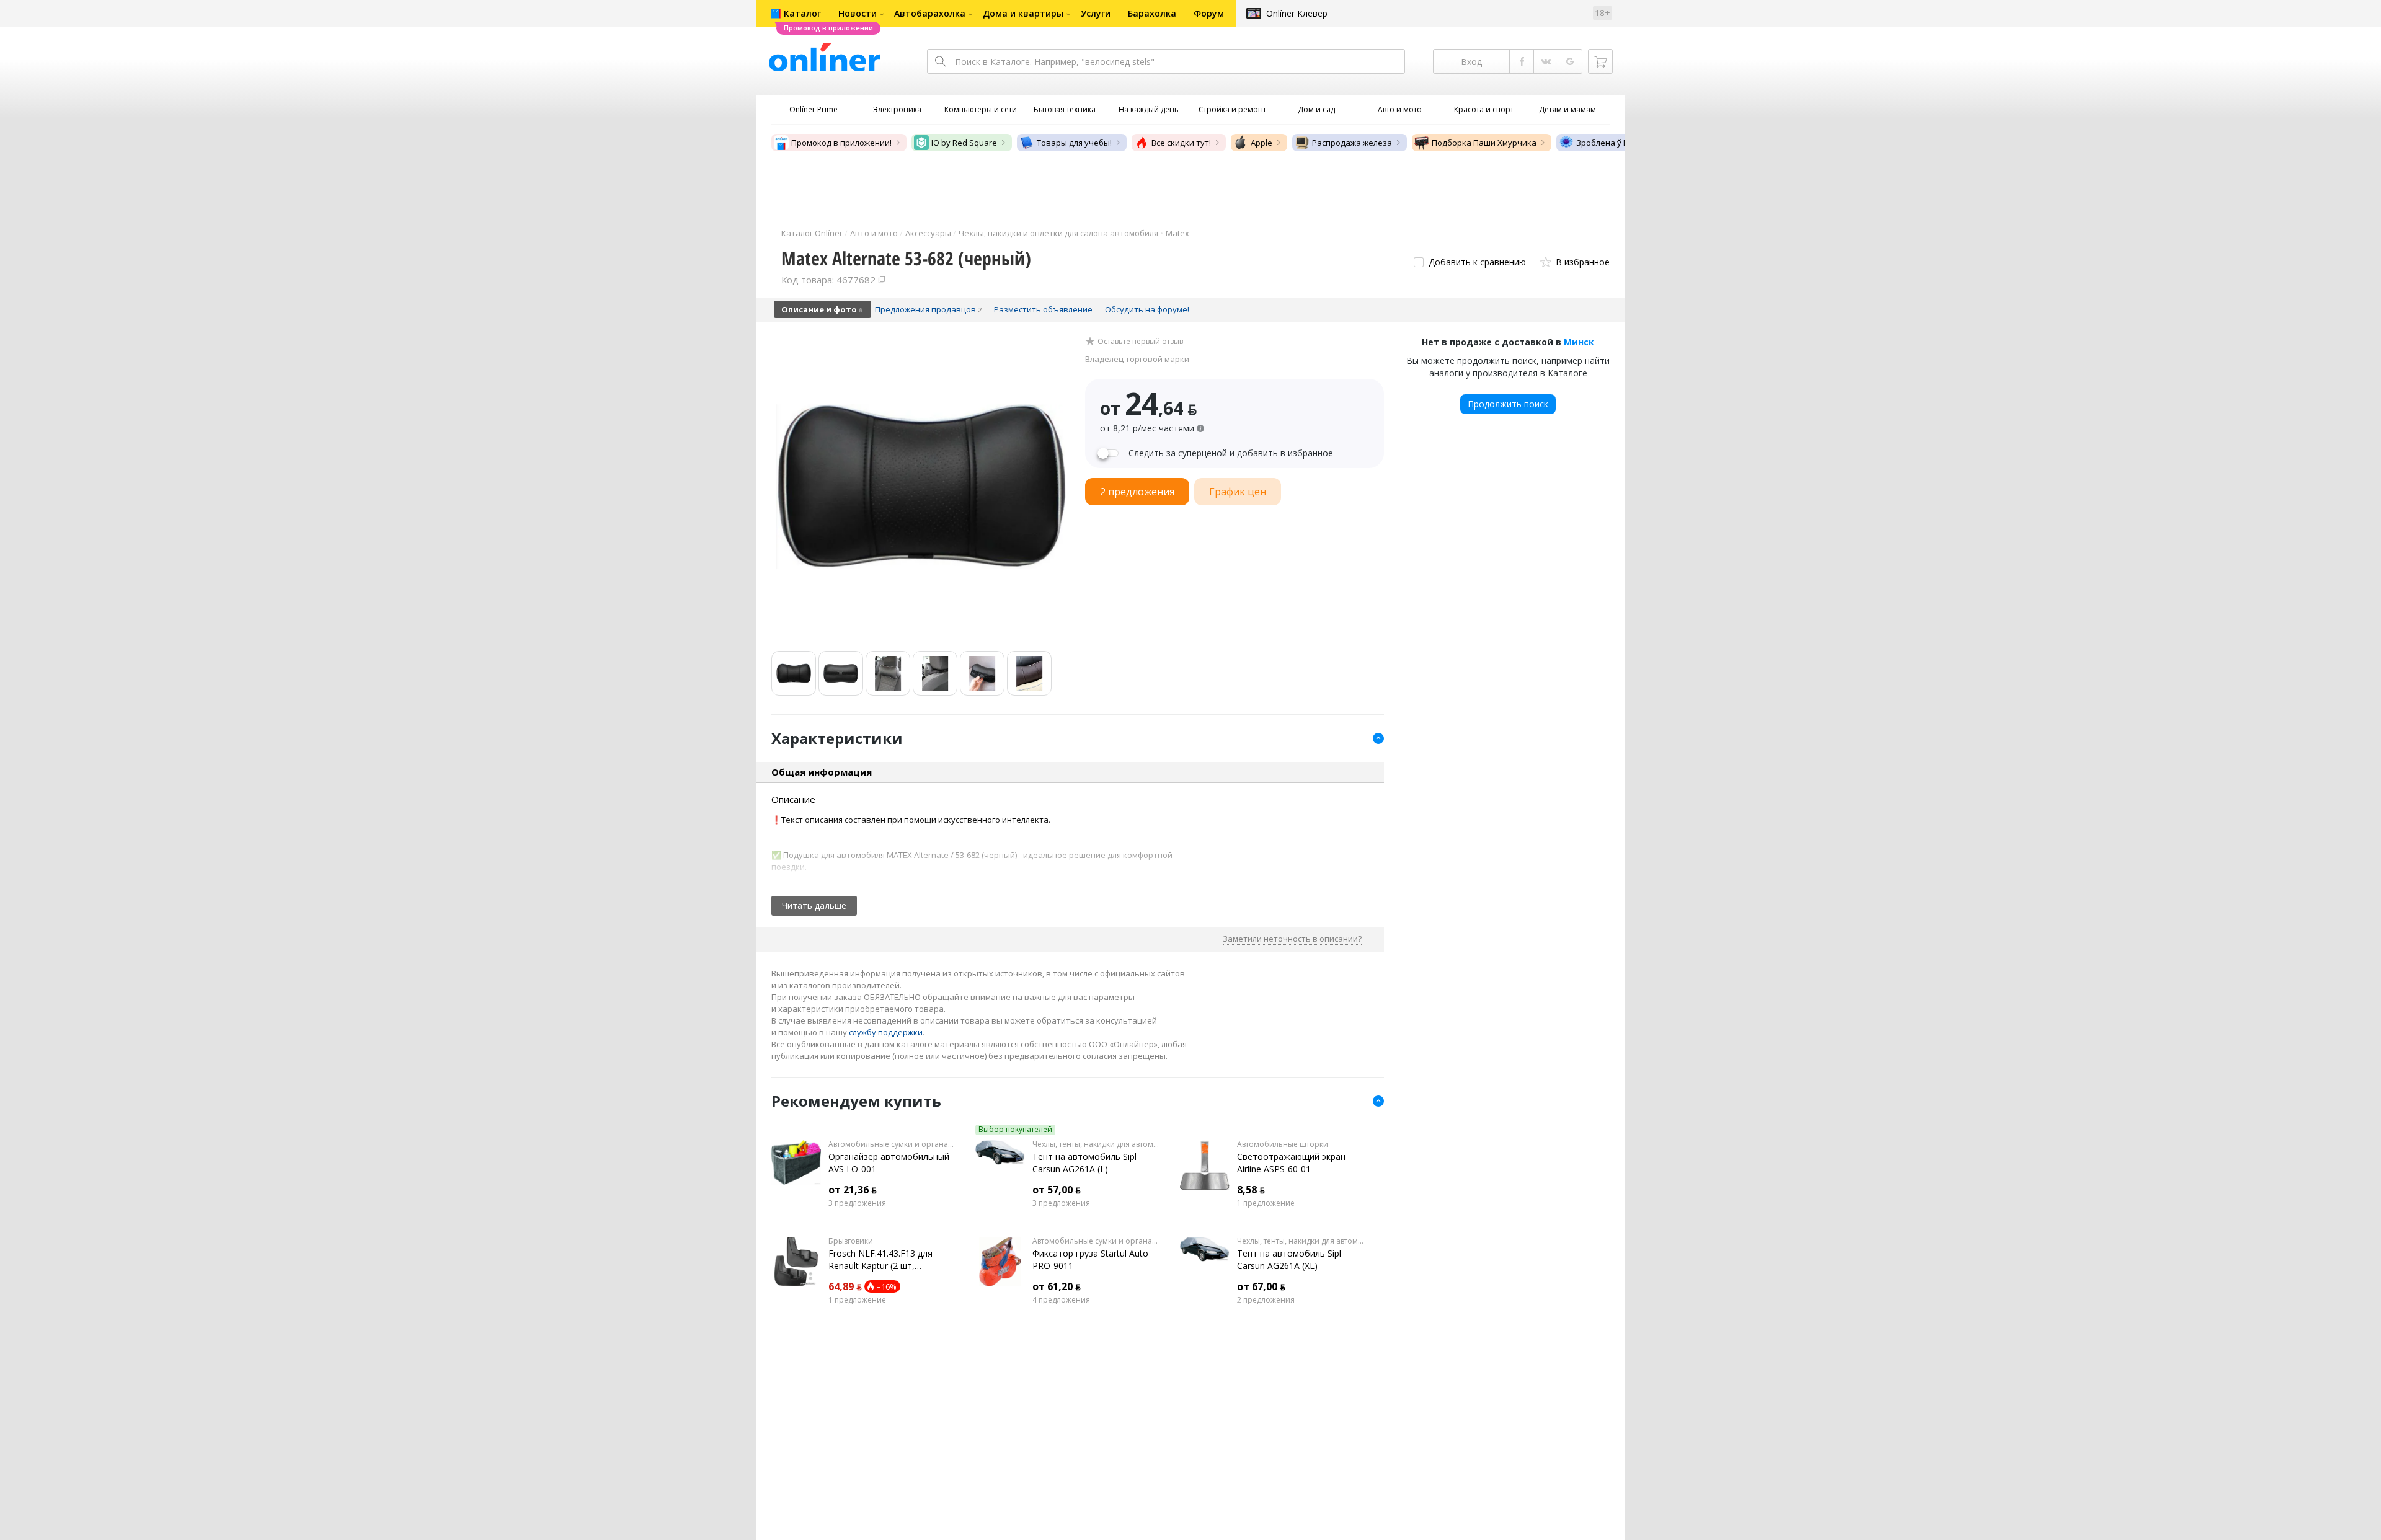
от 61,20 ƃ (1057, 1286)
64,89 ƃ (845, 1286)
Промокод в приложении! (841, 143)
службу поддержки (886, 1032)
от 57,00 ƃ (1057, 1190)
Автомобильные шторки (1283, 1144)
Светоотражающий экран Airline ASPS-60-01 (1291, 1163)
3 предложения (857, 1203)
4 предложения (1061, 1300)
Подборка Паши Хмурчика (1484, 143)
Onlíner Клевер (1297, 13)
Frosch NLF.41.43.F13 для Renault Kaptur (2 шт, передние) (880, 1260)
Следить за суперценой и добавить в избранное (1231, 453)
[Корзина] (1600, 61)
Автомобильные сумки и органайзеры (893, 1144)
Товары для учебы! (1074, 143)
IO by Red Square (964, 143)
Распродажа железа (1352, 143)
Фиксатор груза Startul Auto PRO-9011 (1090, 1259)
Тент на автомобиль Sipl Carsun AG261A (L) (1084, 1163)
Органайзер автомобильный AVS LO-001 (889, 1163)
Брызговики (851, 1241)
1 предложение (1266, 1203)
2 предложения (1266, 1300)
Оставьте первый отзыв (1140, 342)
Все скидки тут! (1181, 143)
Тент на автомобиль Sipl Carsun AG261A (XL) (1289, 1259)
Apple (1261, 143)
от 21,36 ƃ (853, 1190)
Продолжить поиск (1508, 404)
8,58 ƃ (1251, 1190)
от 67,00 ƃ (1261, 1286)
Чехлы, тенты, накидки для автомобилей (1097, 1144)
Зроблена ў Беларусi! (1618, 143)
